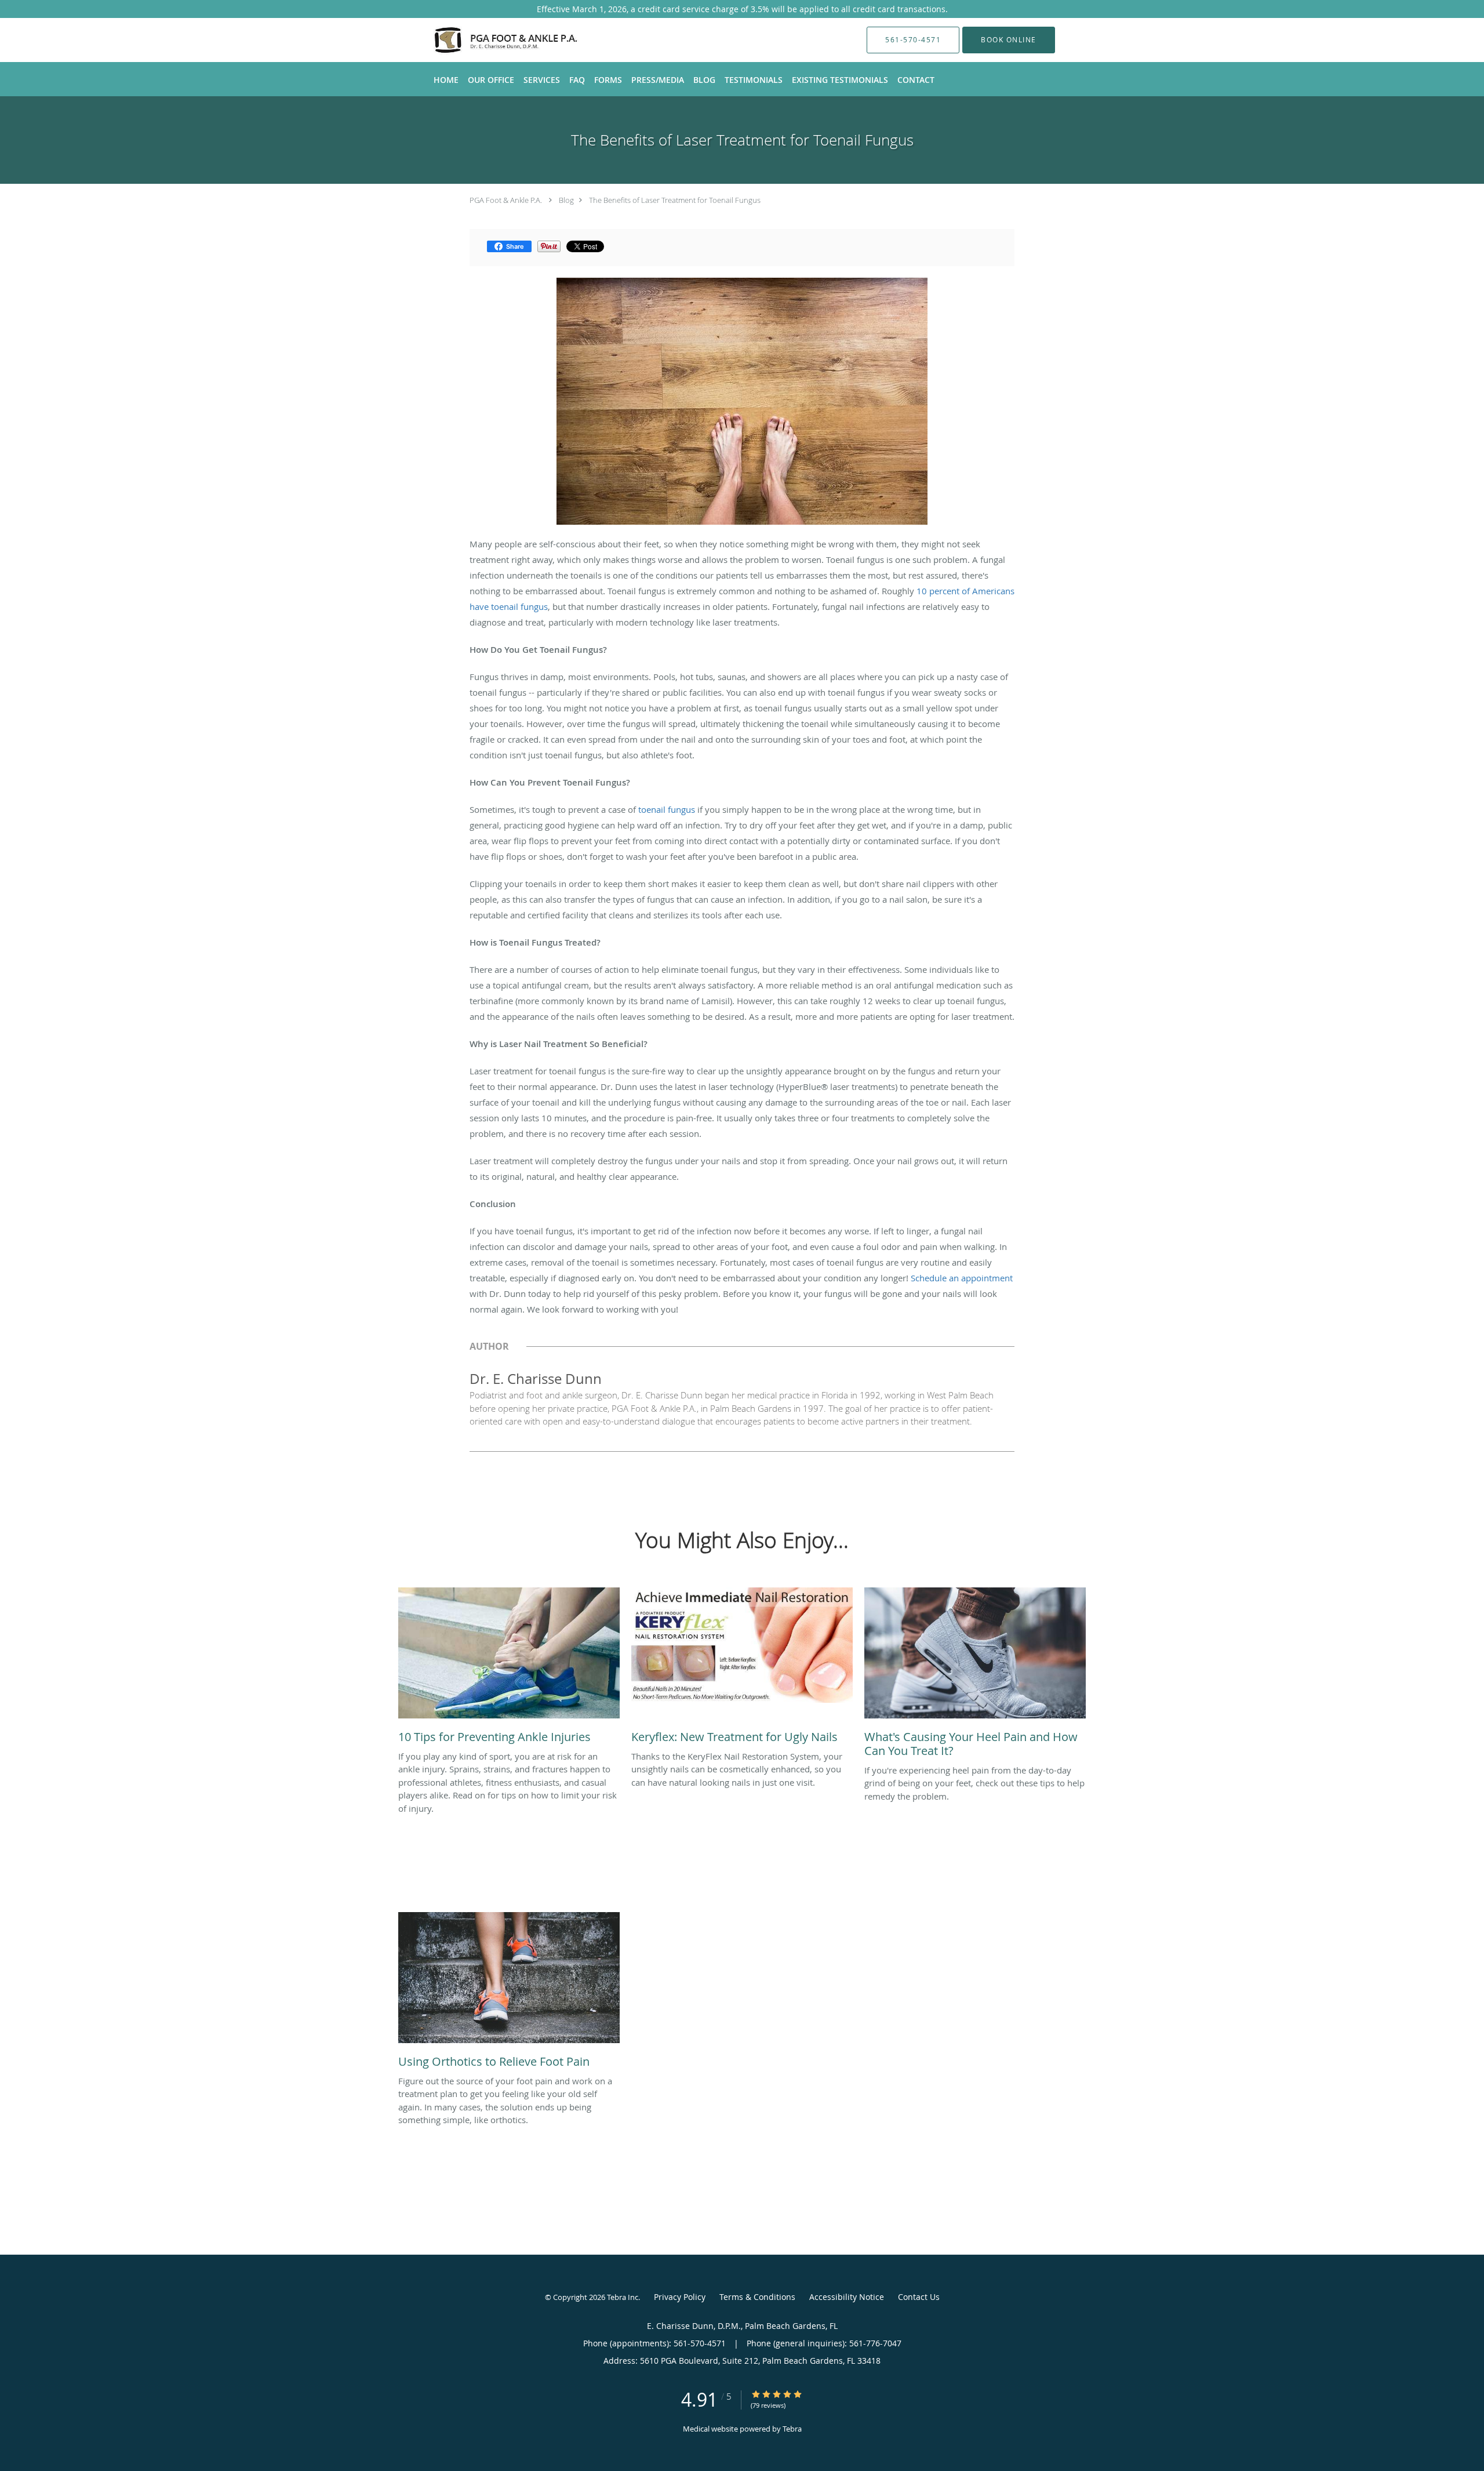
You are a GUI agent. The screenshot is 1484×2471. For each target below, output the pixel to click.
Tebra (792, 2429)
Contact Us (919, 2297)
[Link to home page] (485, 40)
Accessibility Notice (847, 2297)
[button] (1009, 40)
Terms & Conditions (757, 2297)
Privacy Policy (680, 2297)
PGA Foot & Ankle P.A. (506, 200)
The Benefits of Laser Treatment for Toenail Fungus (675, 200)
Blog (566, 200)
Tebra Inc (623, 2297)
